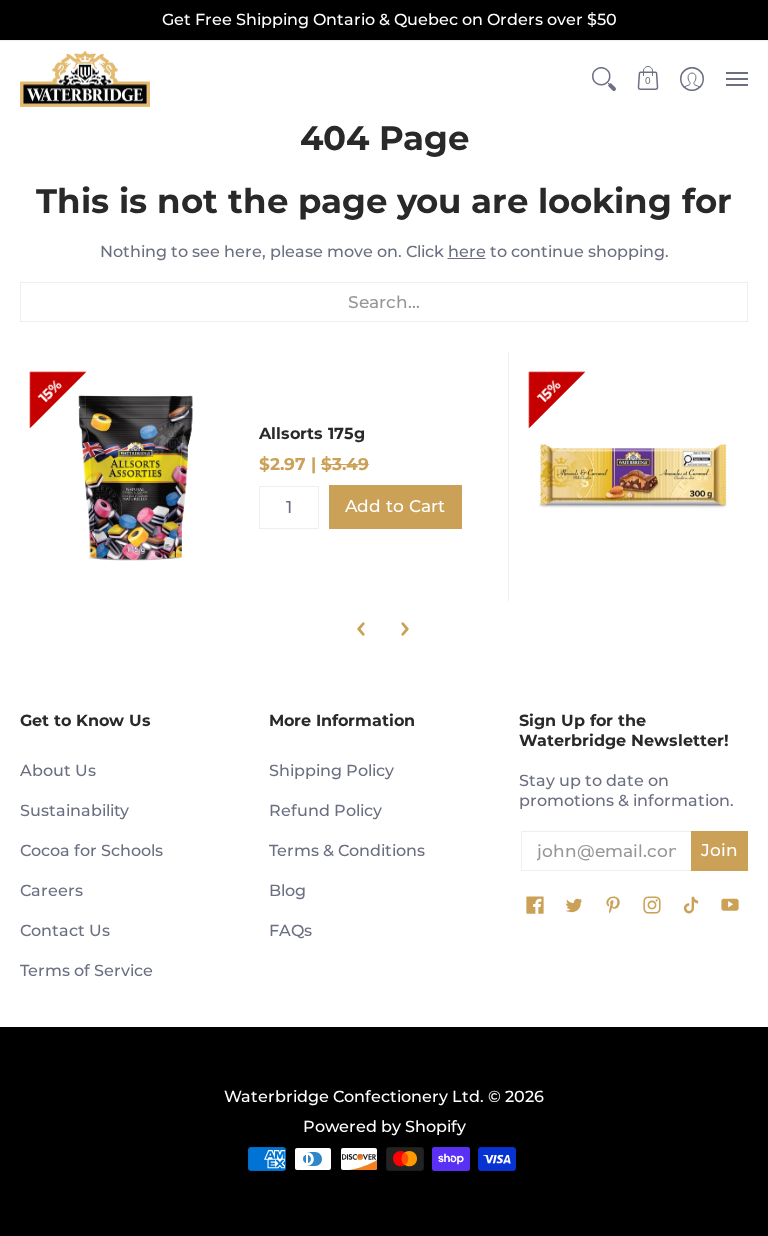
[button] (604, 79)
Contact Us (65, 930)
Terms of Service (86, 970)
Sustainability (74, 810)
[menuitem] (604, 79)
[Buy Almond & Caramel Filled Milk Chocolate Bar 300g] (633, 476)
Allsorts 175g (312, 433)
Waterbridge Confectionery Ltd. (354, 1096)
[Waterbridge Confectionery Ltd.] (85, 79)
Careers (51, 890)
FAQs (290, 930)
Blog (287, 890)
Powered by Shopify (384, 1126)
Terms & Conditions (347, 850)
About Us (58, 770)
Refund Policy (325, 810)
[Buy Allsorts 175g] (134, 476)
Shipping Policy (331, 770)
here (467, 251)
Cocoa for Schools (91, 850)
